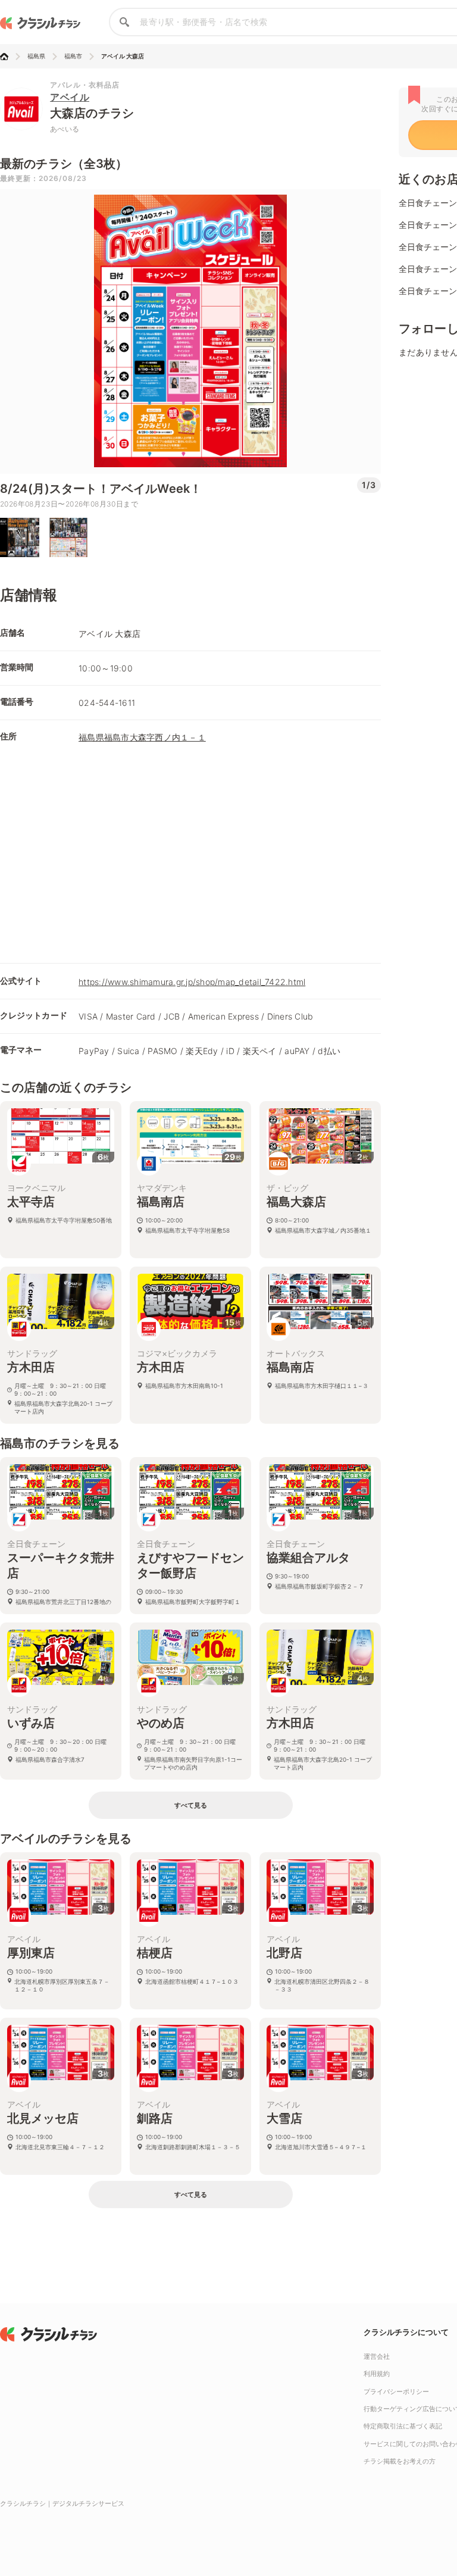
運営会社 (377, 2356)
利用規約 (377, 2374)
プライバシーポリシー (396, 2391)
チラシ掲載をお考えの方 (400, 2461)
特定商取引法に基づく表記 (403, 2426)
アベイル (70, 97)
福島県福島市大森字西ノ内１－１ (142, 737)
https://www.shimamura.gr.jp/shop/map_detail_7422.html (192, 982)
